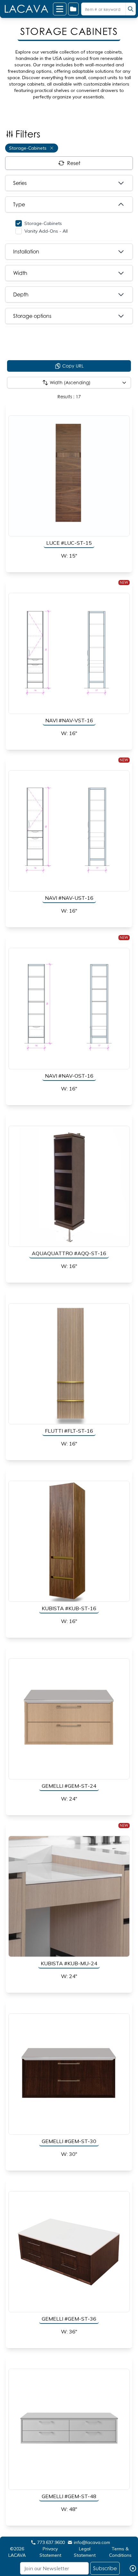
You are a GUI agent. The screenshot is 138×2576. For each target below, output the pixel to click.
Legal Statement (85, 2552)
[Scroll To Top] (125, 2551)
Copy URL (73, 366)
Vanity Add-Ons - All (46, 231)
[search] (131, 9)
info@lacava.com (92, 2542)
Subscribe (105, 2568)
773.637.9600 (51, 2542)
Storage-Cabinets (43, 223)
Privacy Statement (50, 2552)
